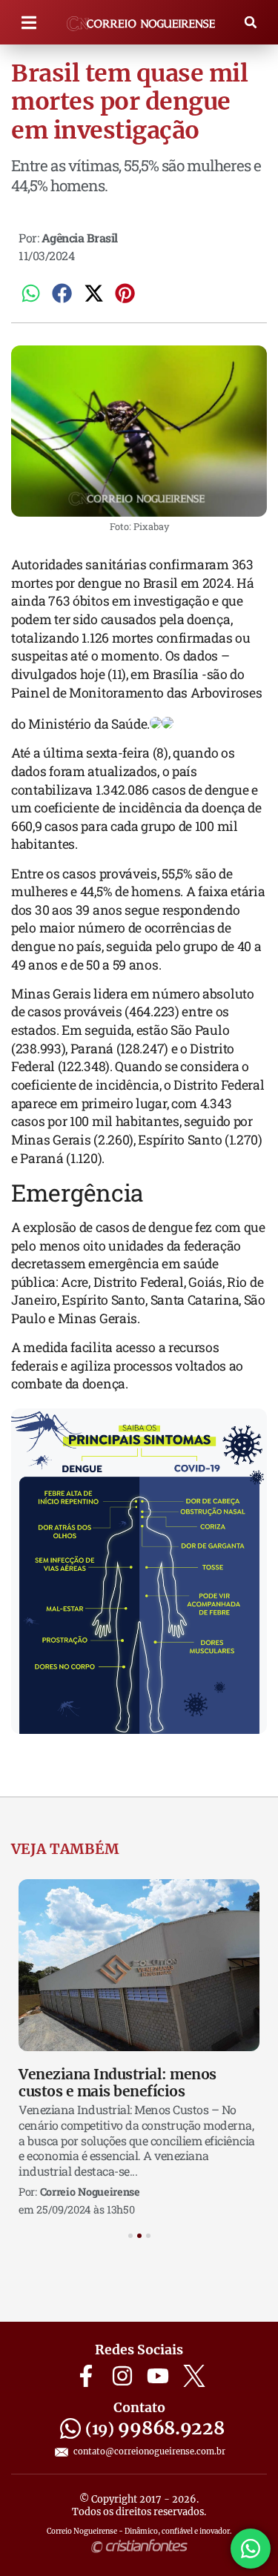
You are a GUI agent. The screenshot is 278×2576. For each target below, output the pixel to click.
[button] (29, 23)
